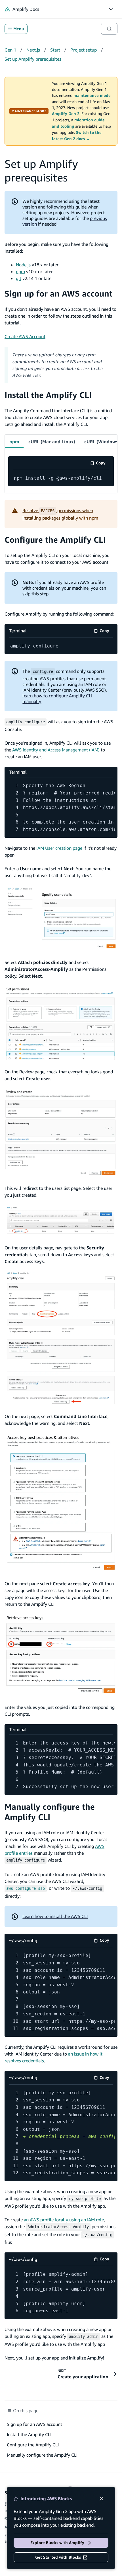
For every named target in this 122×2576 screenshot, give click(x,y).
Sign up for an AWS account (58, 294)
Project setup (84, 50)
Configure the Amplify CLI (55, 540)
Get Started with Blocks (58, 2557)
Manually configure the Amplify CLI (50, 1812)
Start (55, 50)
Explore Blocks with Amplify (57, 2543)
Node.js (23, 265)
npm (20, 271)
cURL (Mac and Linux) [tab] (52, 442)
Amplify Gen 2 (66, 114)
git (19, 278)
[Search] (109, 29)
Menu (19, 29)
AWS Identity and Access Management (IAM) (56, 750)
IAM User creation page (59, 848)
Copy (103, 464)
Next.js (33, 50)
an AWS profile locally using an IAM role (64, 2220)
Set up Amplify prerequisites (33, 59)
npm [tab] (14, 442)
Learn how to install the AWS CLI (55, 1916)
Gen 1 (10, 50)
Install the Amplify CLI (48, 395)
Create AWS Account (25, 336)
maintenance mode (92, 95)
